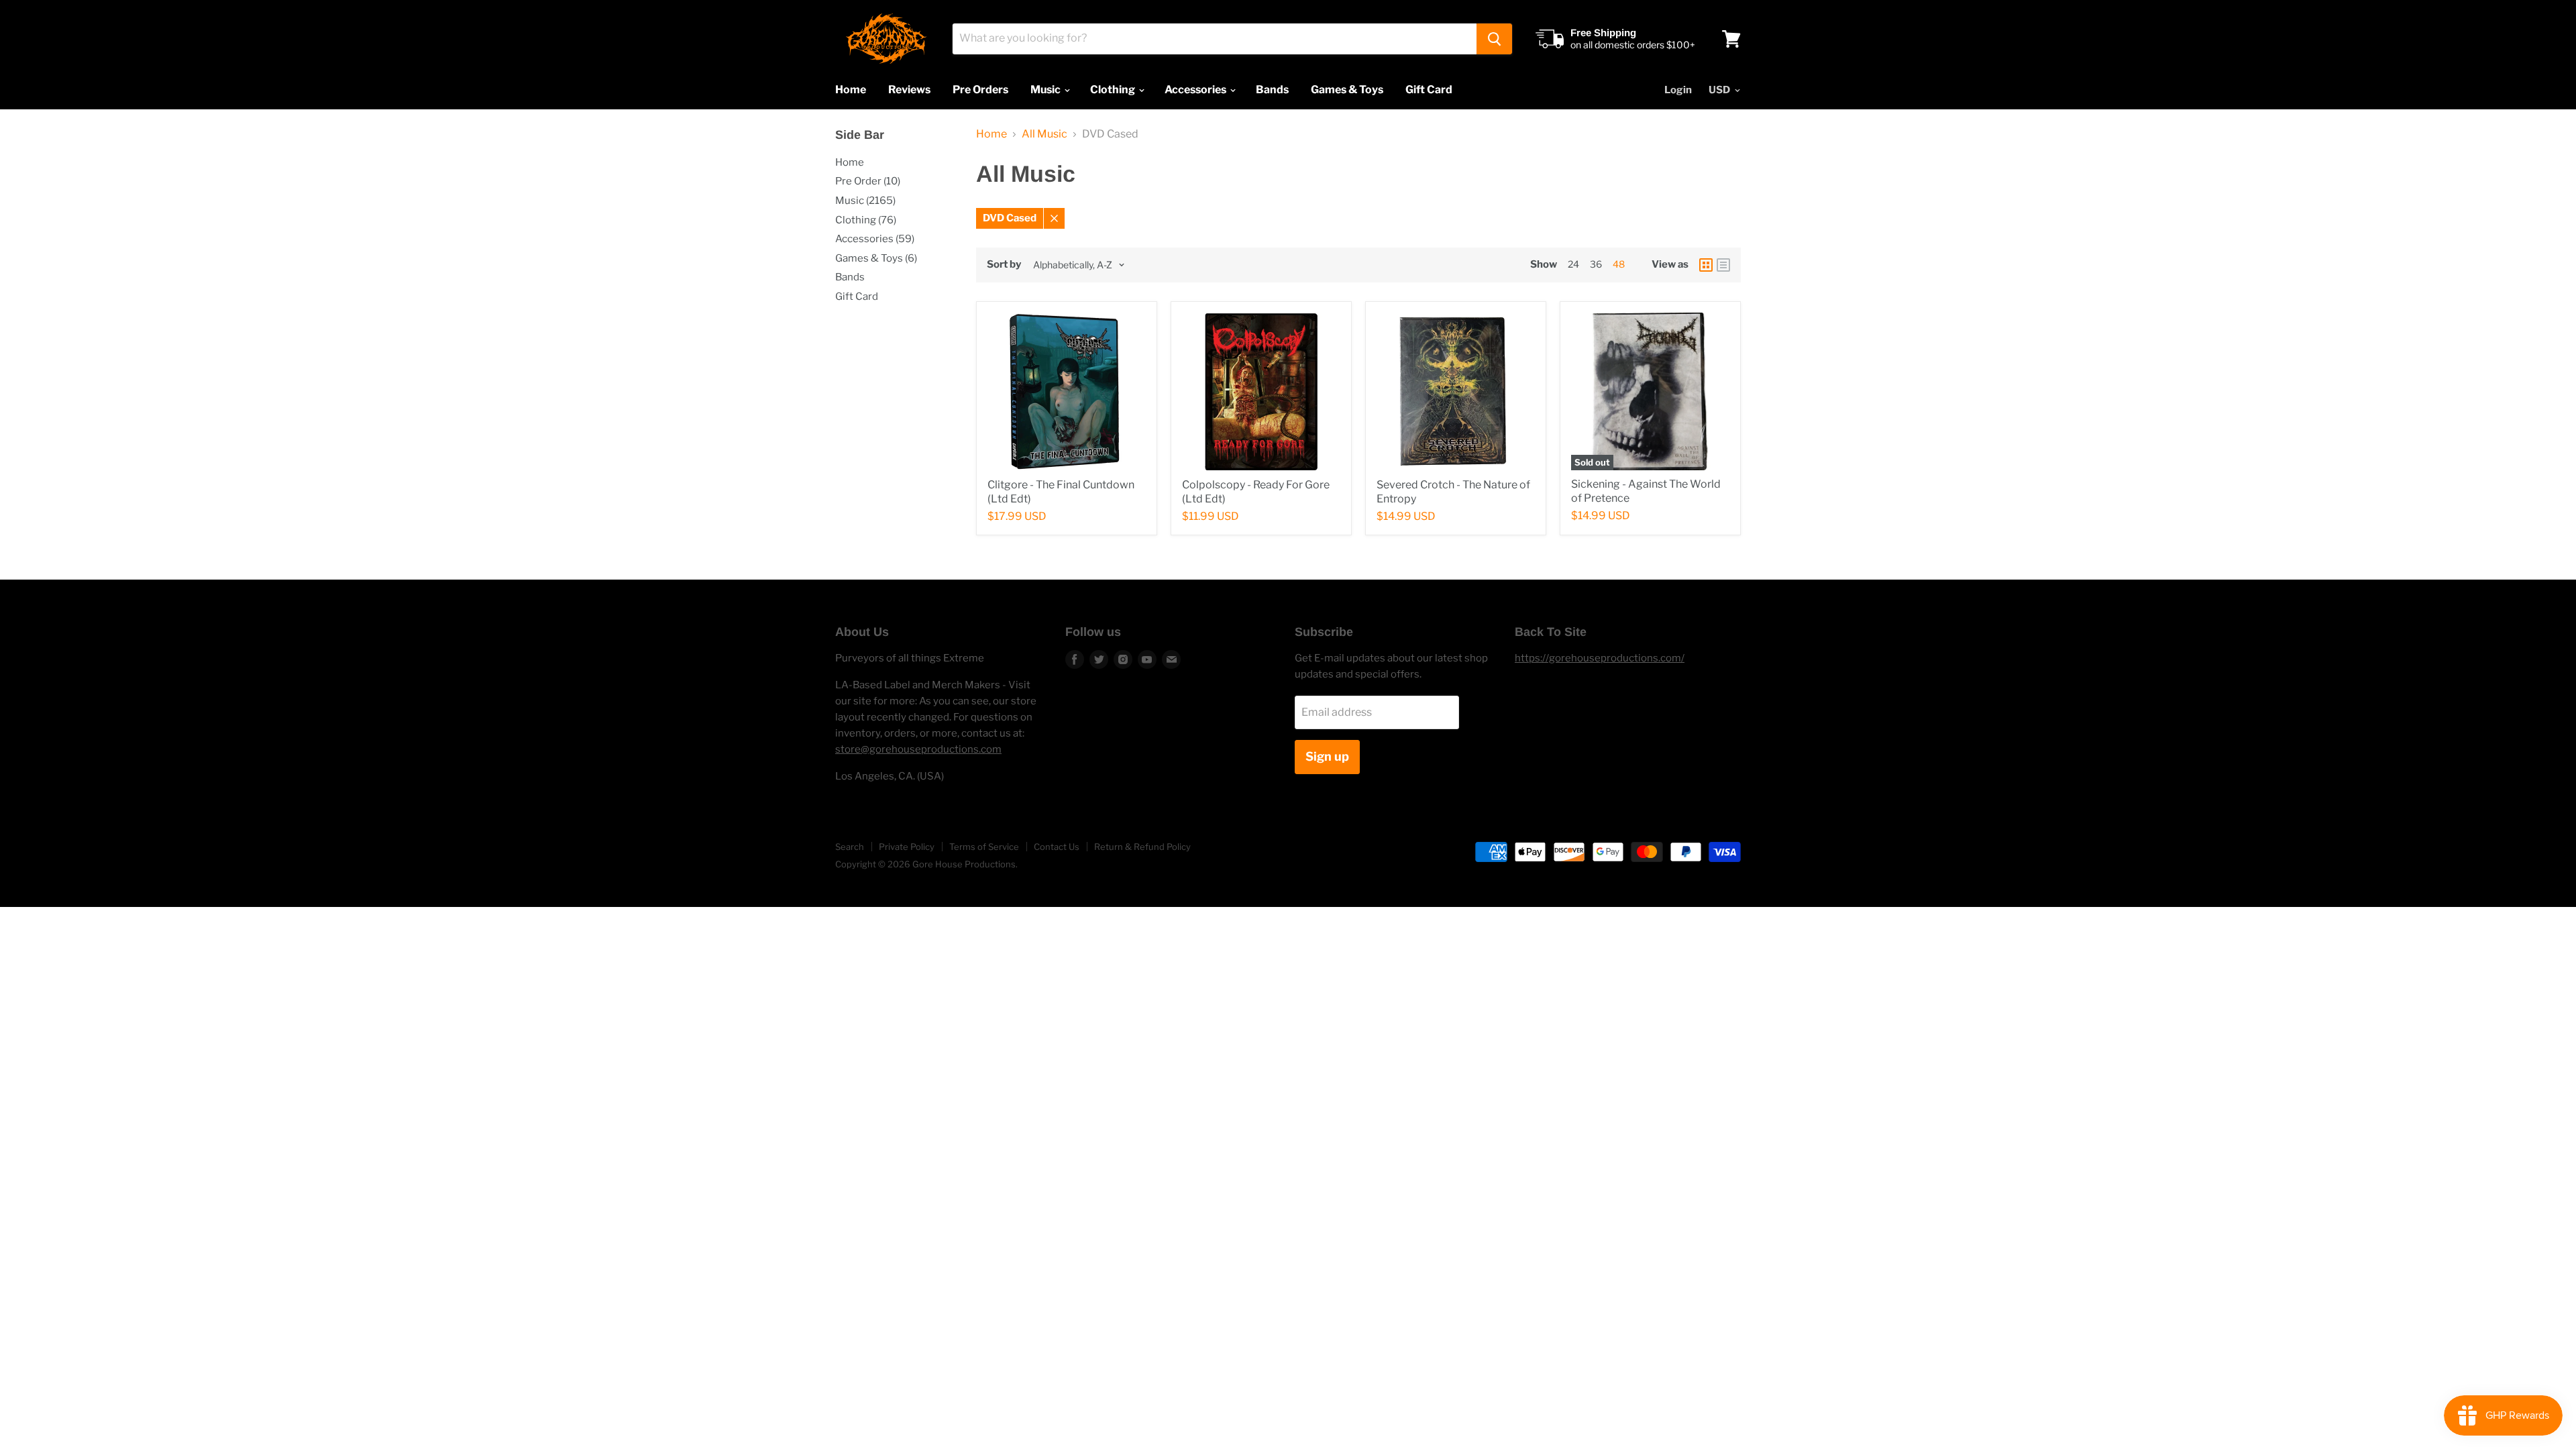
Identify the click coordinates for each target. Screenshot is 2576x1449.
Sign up (1327, 756)
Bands (1272, 90)
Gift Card (1429, 90)
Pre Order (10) (868, 181)
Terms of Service (984, 847)
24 (1573, 264)
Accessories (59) (875, 239)
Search (850, 847)
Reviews (909, 90)
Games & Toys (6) (876, 258)
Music (1046, 90)
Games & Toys (1347, 90)
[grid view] (1706, 265)
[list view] (1723, 265)
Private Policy (907, 847)
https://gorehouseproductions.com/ (1600, 658)
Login (1678, 90)
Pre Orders (980, 90)
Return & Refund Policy (1142, 847)
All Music (1044, 134)
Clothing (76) (866, 220)
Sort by (1004, 265)
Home (851, 90)
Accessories (1196, 90)
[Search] (1494, 39)
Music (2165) (865, 201)
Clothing (1114, 90)
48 (1619, 264)
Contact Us (1057, 847)
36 (1596, 264)
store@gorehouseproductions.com (918, 749)
